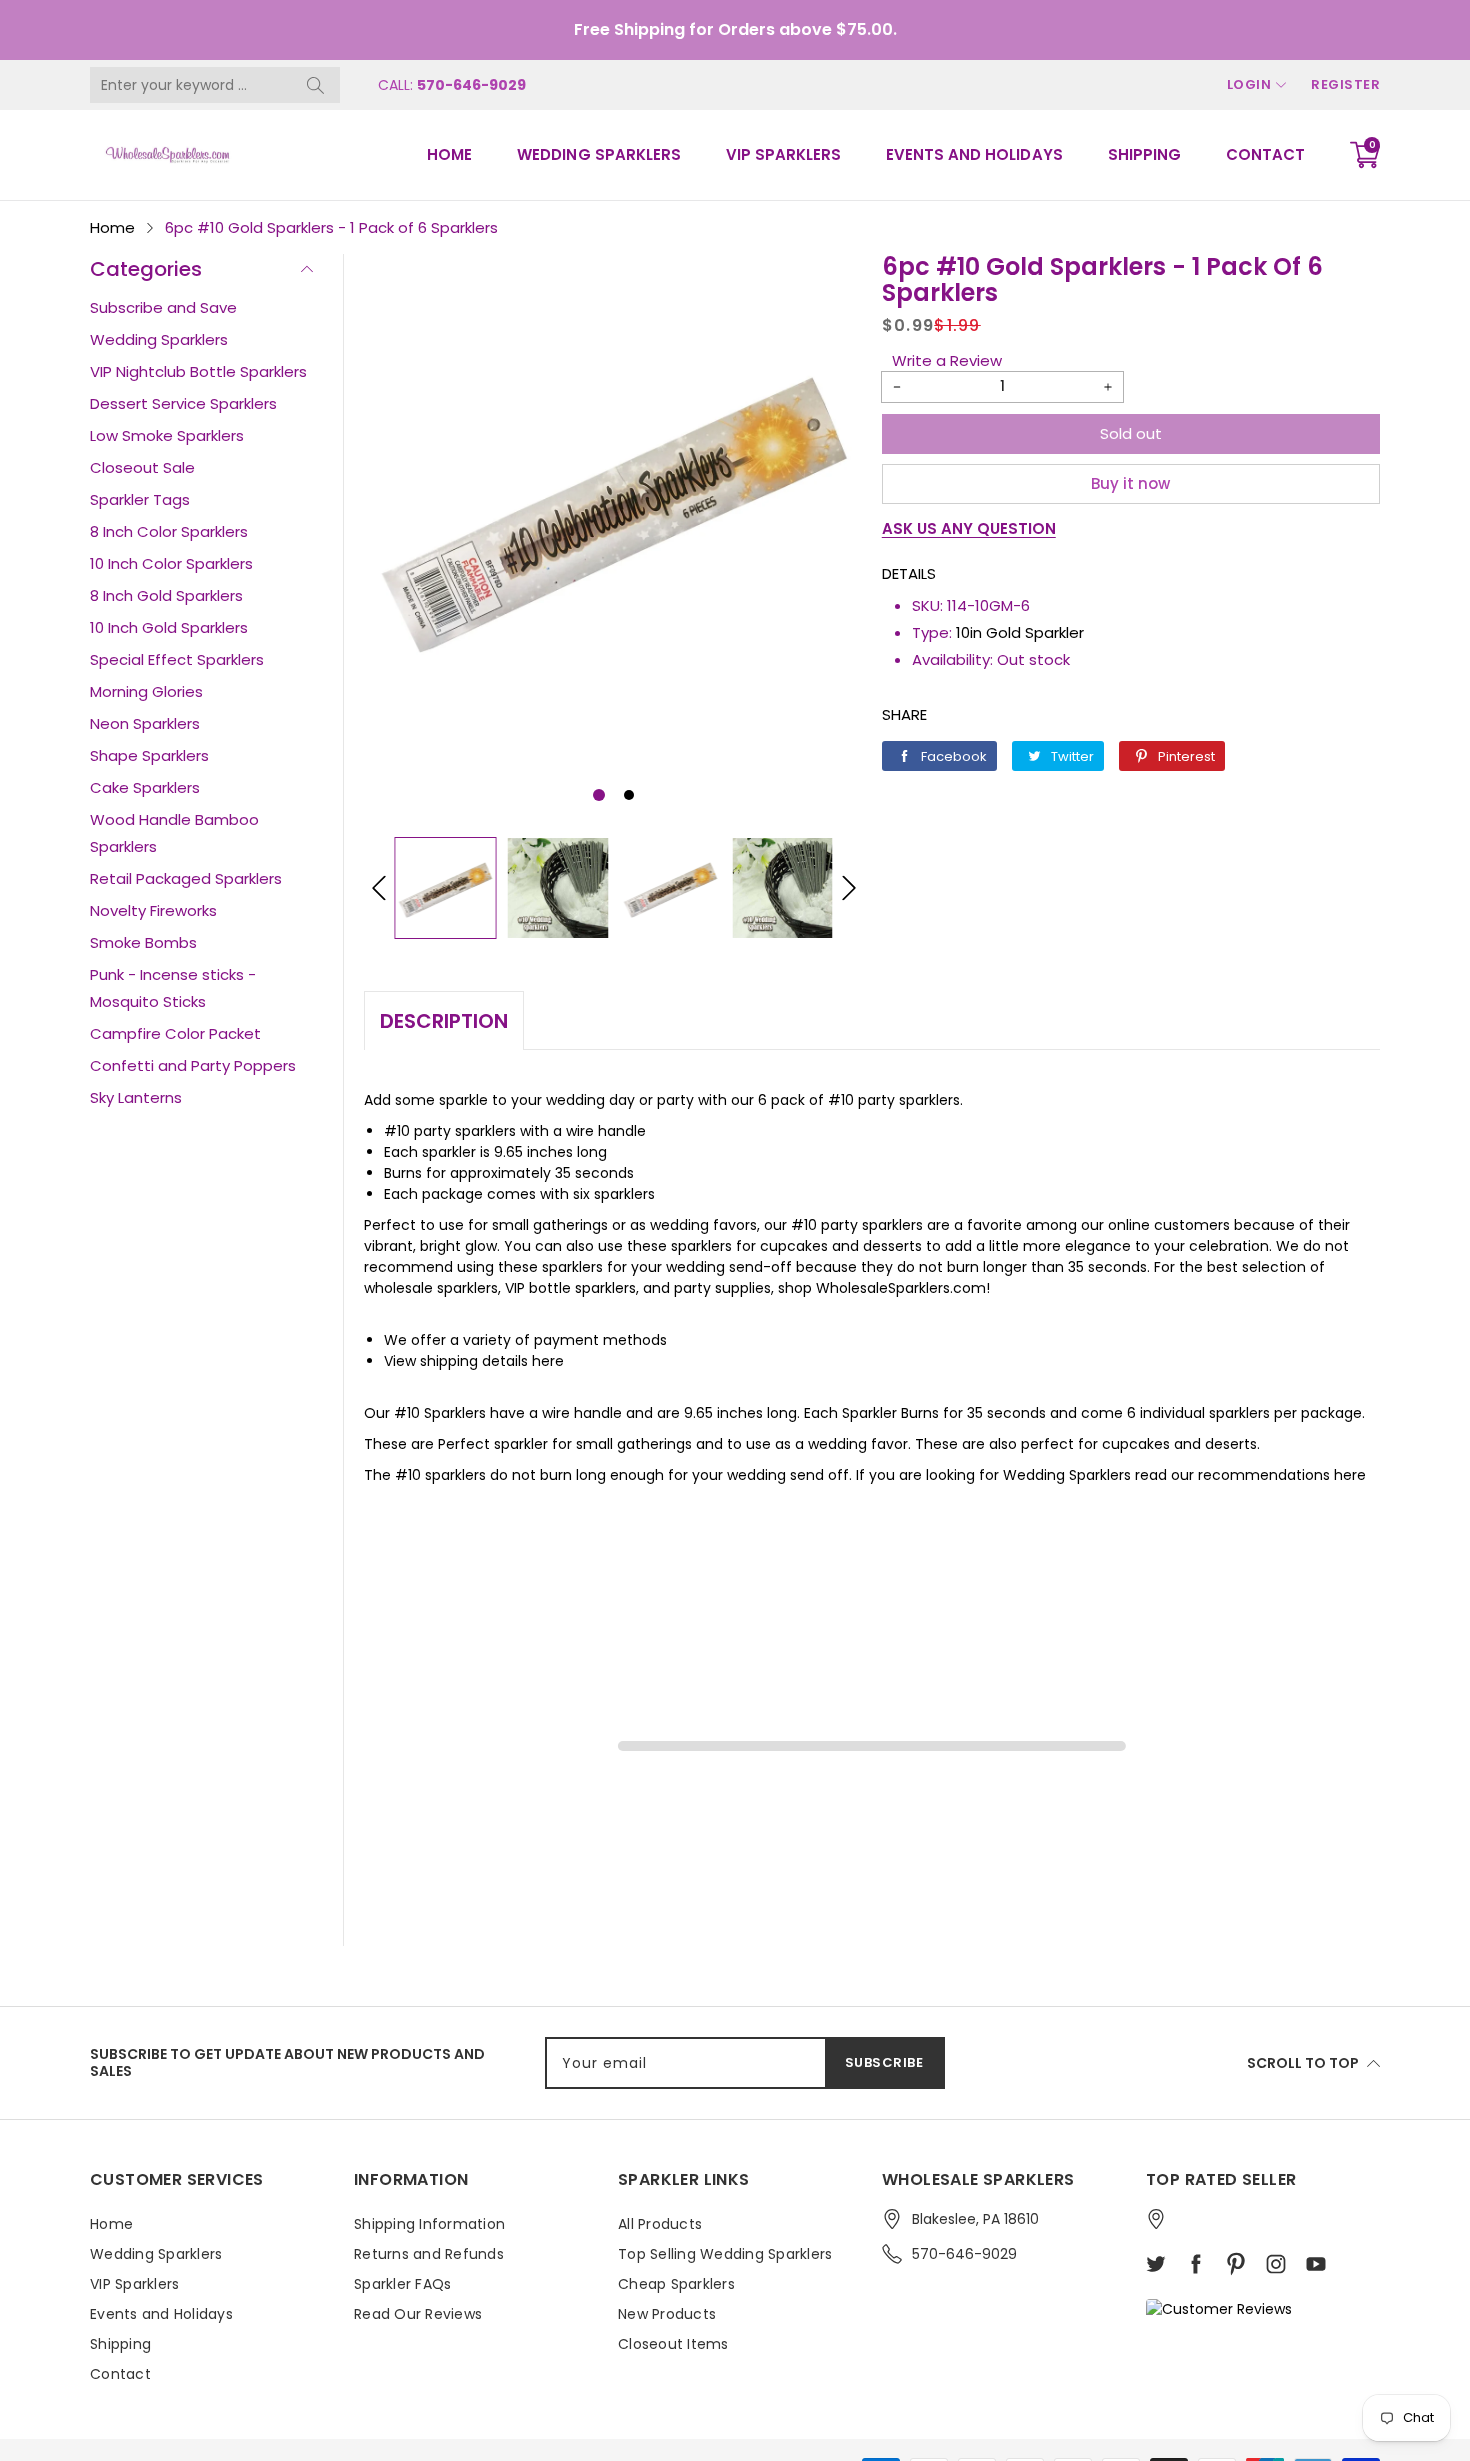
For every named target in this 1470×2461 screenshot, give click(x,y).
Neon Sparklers (145, 723)
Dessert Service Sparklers (183, 403)
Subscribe (884, 2062)
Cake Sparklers (145, 787)
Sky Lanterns (136, 1097)
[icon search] (315, 85)
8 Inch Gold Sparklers (166, 595)
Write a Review (947, 360)
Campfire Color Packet (175, 1033)
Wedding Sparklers (598, 154)
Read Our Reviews (418, 2314)
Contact (1265, 154)
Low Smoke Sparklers (167, 435)
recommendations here (1282, 1475)
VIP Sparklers (783, 154)
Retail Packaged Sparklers (186, 878)
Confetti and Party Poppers (193, 1065)
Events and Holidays (974, 154)
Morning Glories (146, 691)
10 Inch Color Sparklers (171, 563)
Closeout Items (673, 2344)
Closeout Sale (142, 467)
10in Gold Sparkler (1020, 632)
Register (1345, 84)
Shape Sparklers (149, 755)
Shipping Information (429, 2224)
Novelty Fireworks (153, 910)
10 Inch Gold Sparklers (169, 627)
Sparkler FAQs (402, 2284)
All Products (660, 2224)
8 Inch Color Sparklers (169, 531)
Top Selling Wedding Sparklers (725, 2254)
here (548, 1361)
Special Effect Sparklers (177, 659)
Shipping (1144, 154)
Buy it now (1130, 483)
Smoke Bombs (143, 942)
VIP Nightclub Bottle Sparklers (198, 371)
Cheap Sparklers (676, 2284)
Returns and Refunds (429, 2254)
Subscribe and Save (163, 307)
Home (449, 154)
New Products (667, 2314)
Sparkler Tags (140, 499)
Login (1249, 84)
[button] (599, 795)
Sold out (1131, 433)
